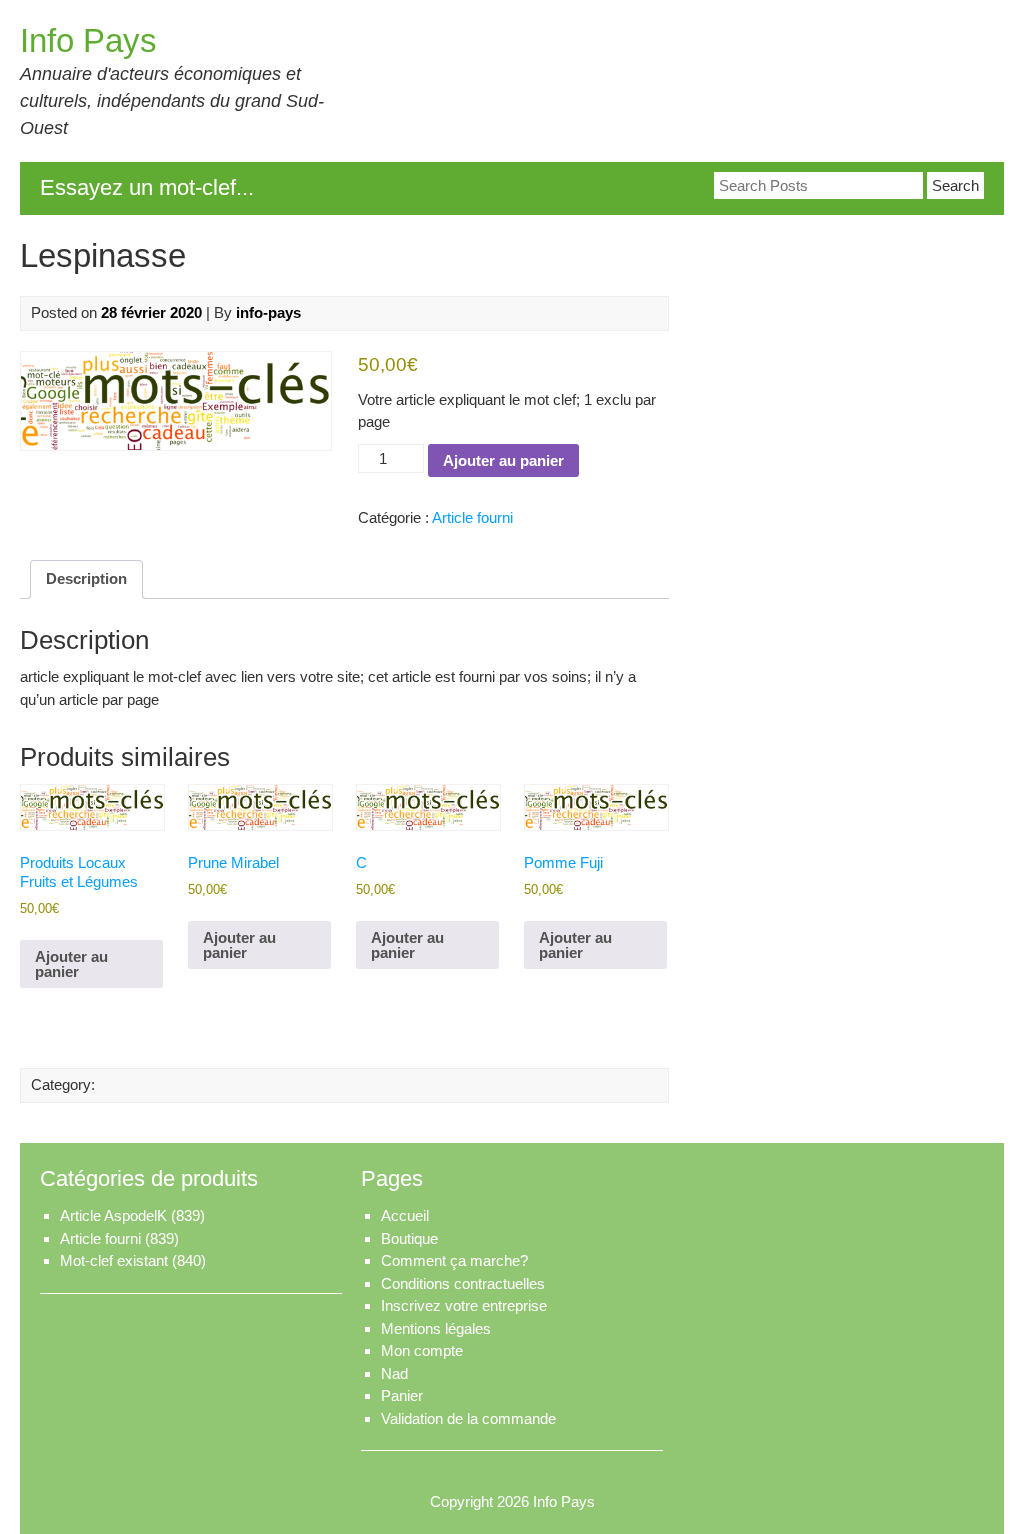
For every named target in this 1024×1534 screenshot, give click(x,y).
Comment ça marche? (454, 1260)
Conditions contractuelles (463, 1283)
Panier (402, 1395)
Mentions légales (436, 1328)
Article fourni (472, 517)
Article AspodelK (113, 1215)
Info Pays (88, 40)
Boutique (409, 1238)
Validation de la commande (468, 1418)
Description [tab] (86, 578)
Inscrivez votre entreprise (464, 1305)
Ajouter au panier (503, 460)
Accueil (405, 1215)
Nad (394, 1373)
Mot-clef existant (114, 1260)
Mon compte (422, 1350)
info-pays (268, 312)
